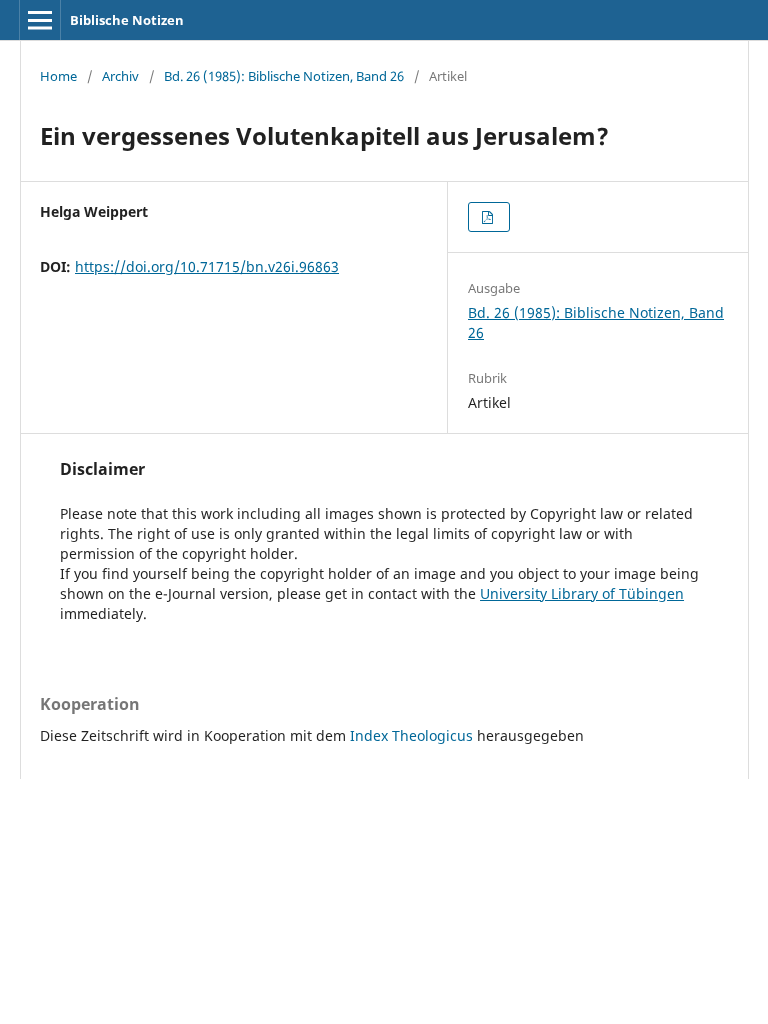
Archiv (120, 76)
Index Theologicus (413, 735)
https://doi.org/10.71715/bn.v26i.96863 (207, 266)
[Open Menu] (40, 20)
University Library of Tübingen (582, 593)
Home (58, 76)
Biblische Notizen (127, 20)
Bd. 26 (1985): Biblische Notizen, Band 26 (284, 76)
